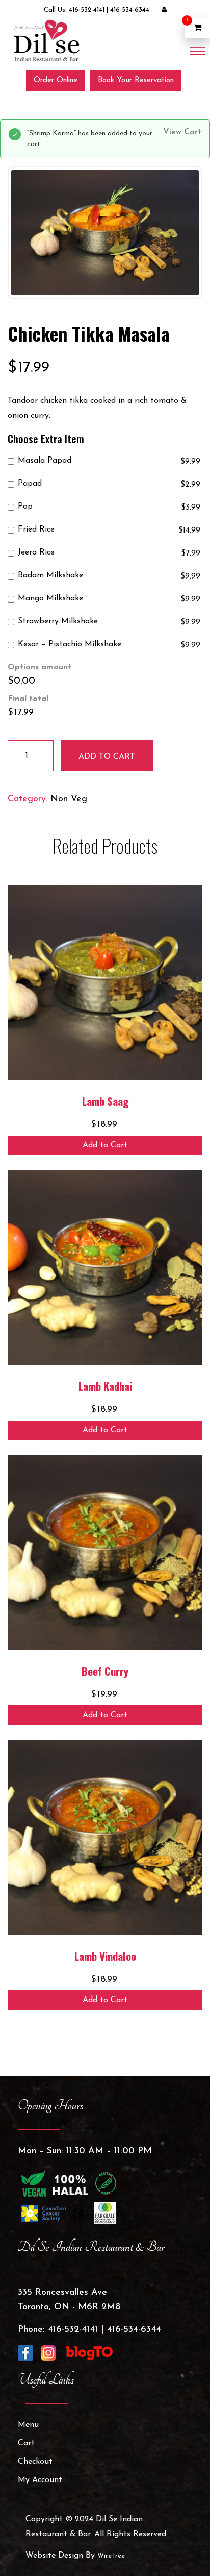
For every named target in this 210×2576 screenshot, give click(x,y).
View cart (182, 132)
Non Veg (69, 799)
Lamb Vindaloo (105, 1956)
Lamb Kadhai (105, 1386)
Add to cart (107, 757)
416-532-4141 (87, 10)
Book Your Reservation (136, 80)
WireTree (111, 2556)
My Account (40, 2480)
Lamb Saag (105, 1101)
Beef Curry (105, 1671)
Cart (26, 2443)
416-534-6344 (130, 10)
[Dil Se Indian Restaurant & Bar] (46, 40)
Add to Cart (105, 1145)
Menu (28, 2425)
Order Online (56, 80)
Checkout (35, 2462)
